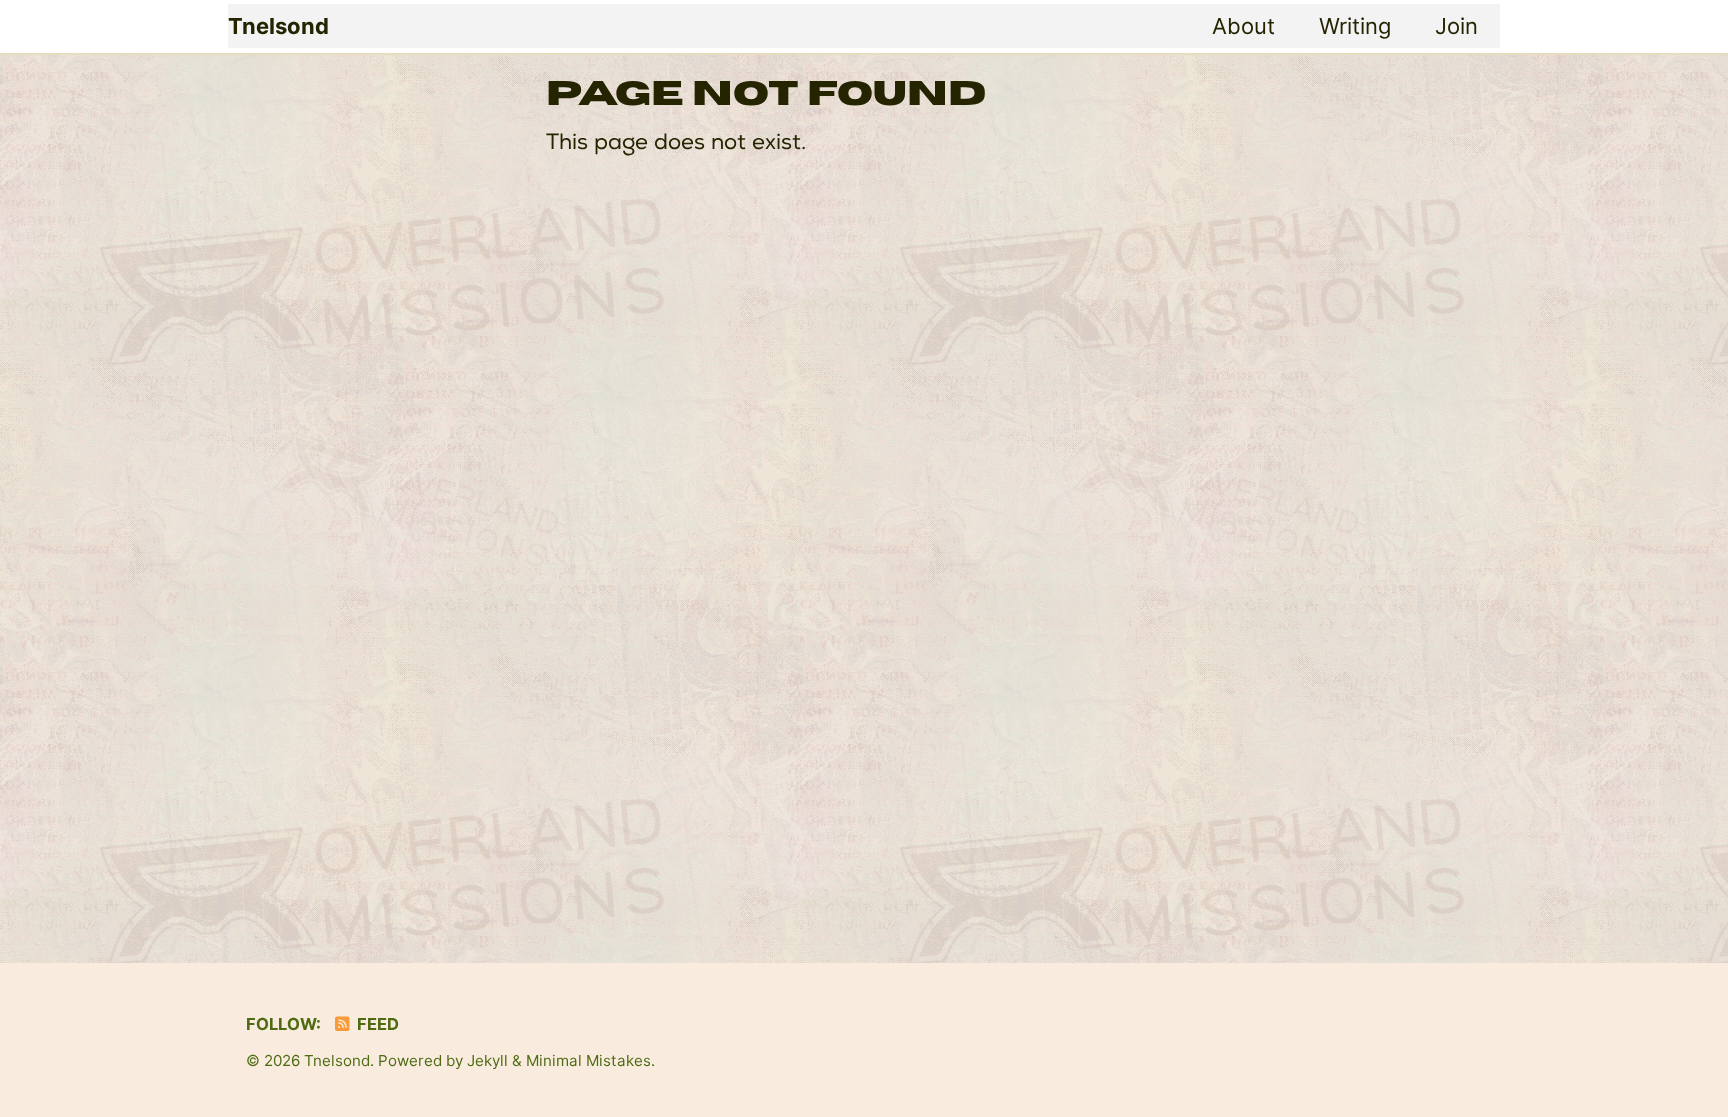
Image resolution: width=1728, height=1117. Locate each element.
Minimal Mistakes (588, 1060)
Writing (1355, 26)
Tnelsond (278, 26)
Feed (376, 1024)
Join (1456, 26)
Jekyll (487, 1060)
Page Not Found (766, 94)
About (1243, 26)
